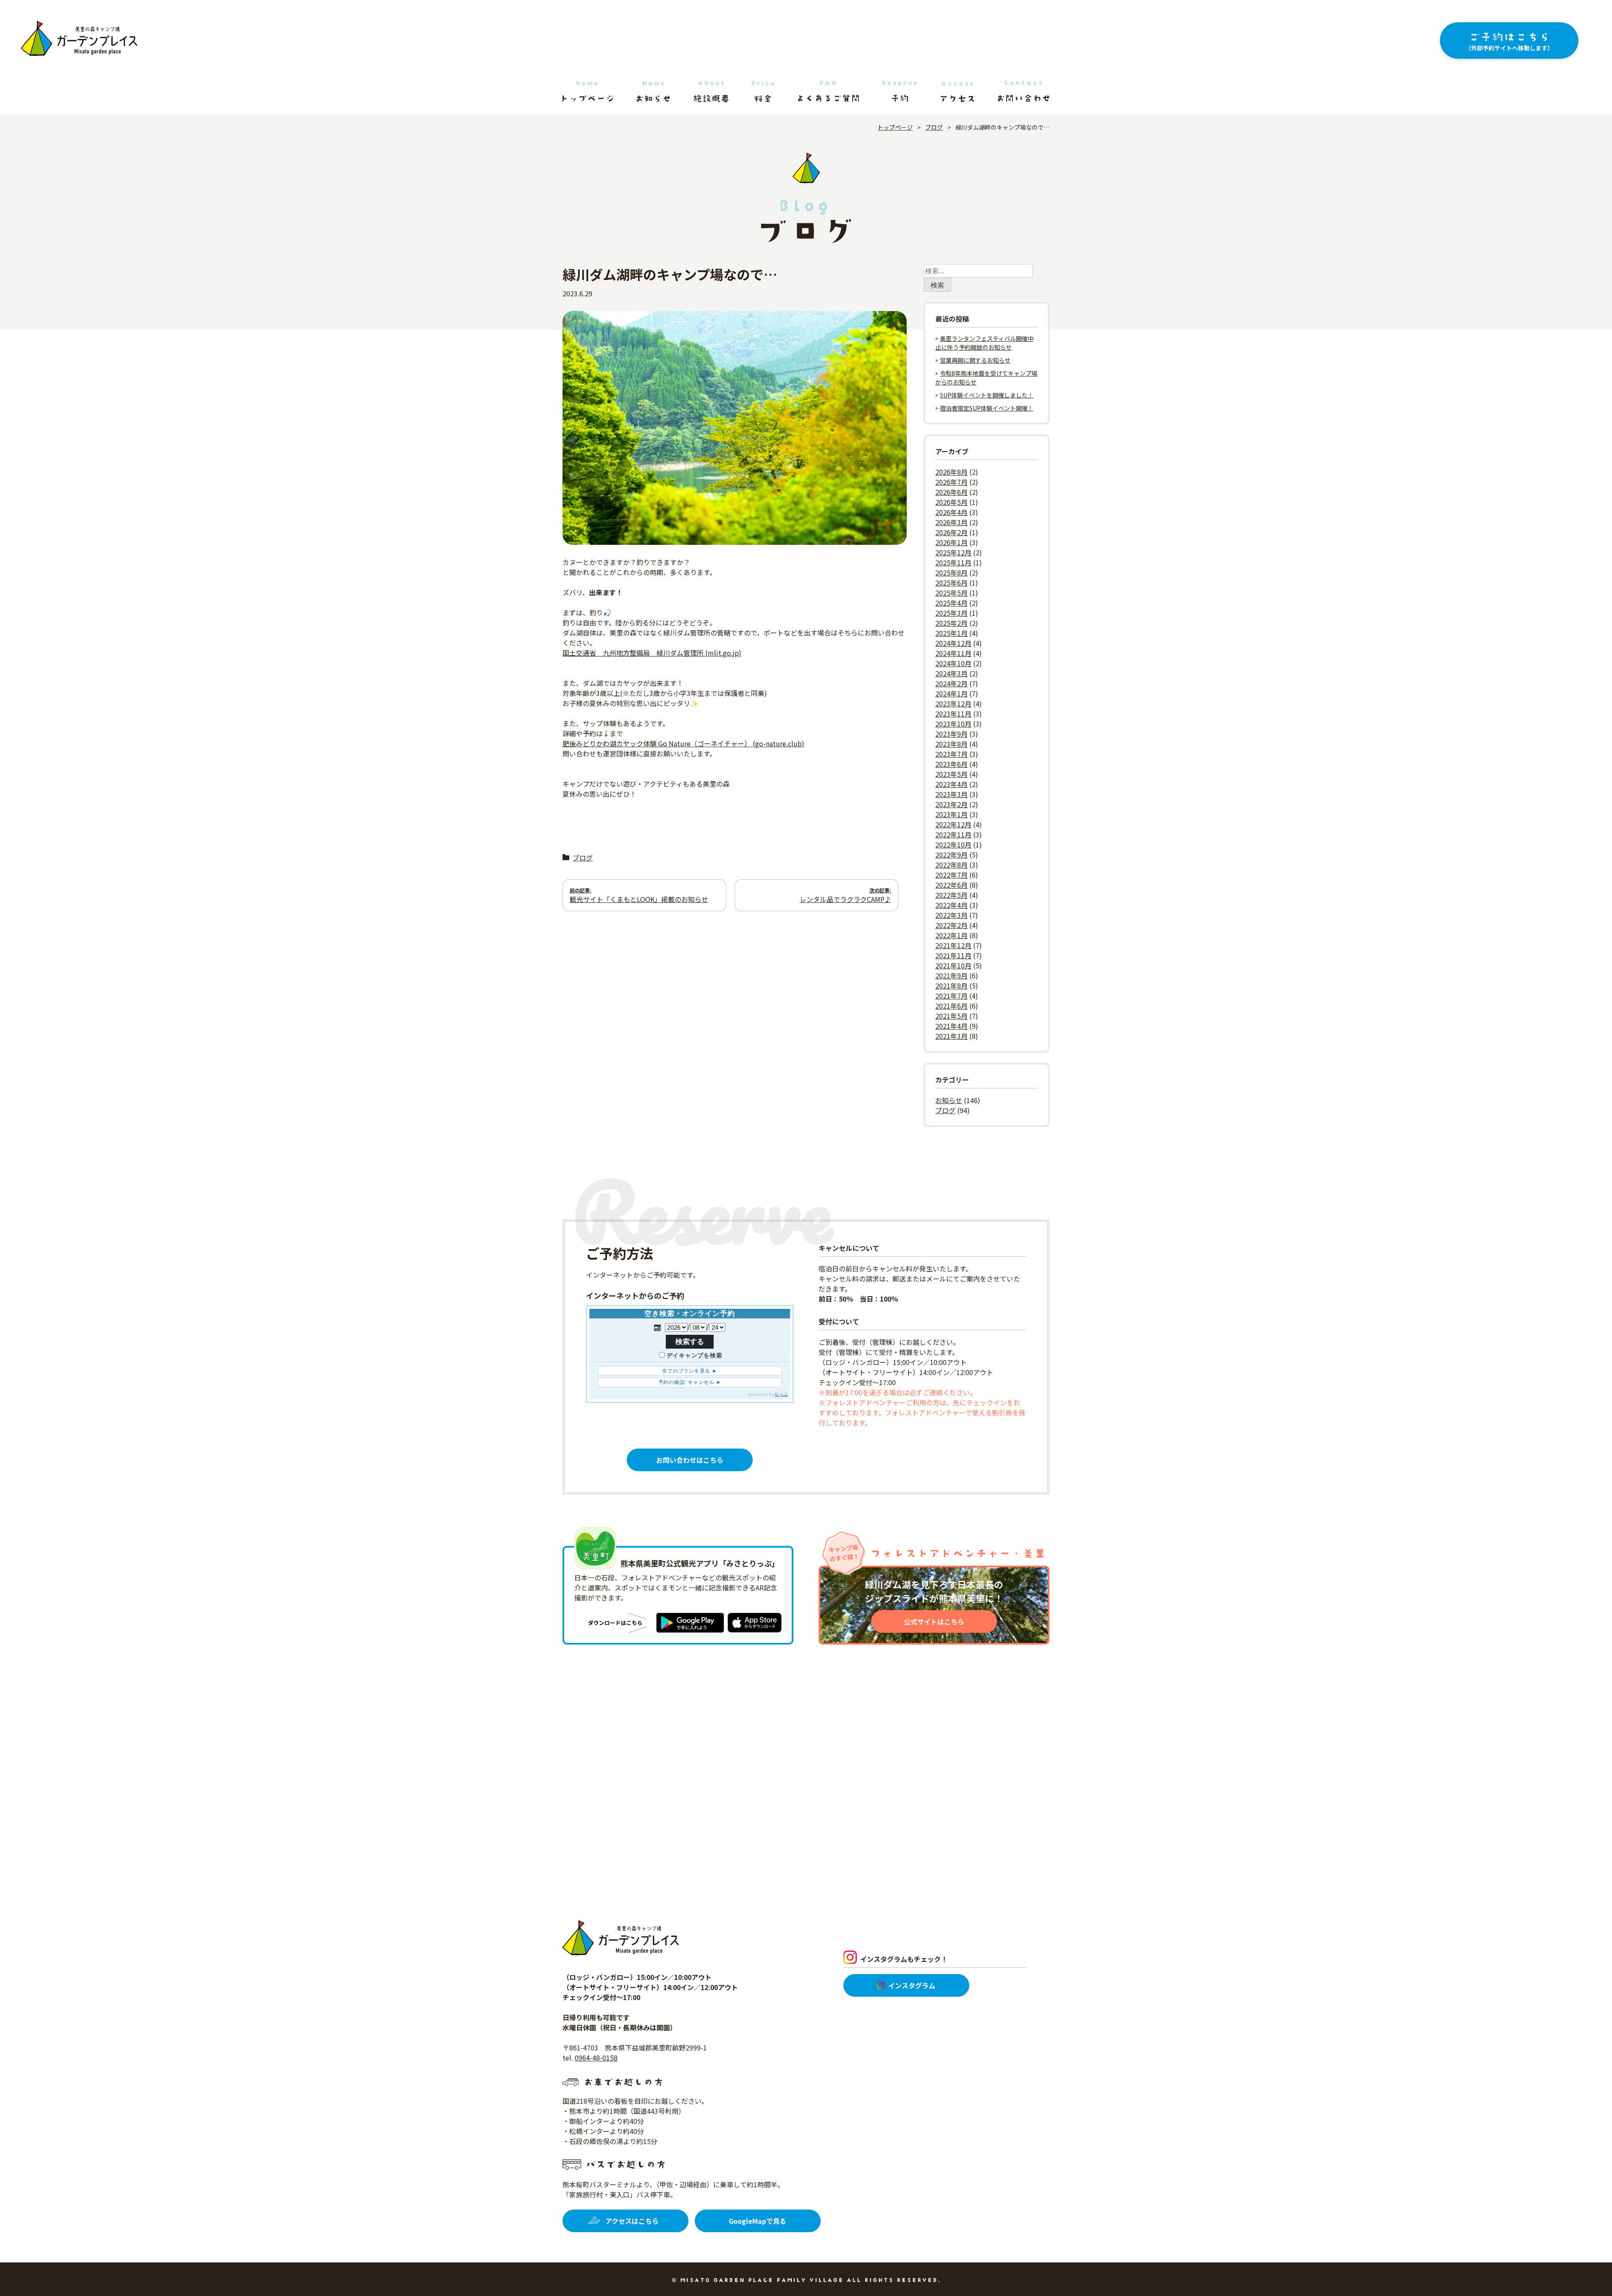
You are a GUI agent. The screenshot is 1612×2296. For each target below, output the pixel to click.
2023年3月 (951, 794)
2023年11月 (953, 714)
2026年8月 (951, 472)
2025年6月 (951, 583)
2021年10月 (953, 965)
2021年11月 (953, 955)
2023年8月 (951, 744)
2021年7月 (951, 996)
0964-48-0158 (596, 2058)
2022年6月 (951, 885)
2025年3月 (951, 613)
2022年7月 (951, 875)
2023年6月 (951, 764)
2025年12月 (953, 552)
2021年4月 (951, 1026)
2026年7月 (951, 482)
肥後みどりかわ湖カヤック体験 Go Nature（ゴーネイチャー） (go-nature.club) (683, 743)
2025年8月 (951, 573)
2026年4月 (951, 512)
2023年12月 (953, 703)
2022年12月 (953, 824)
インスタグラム (912, 1985)
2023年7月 (951, 754)
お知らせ (949, 1100)
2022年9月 (951, 855)
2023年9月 (951, 734)
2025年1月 (951, 633)
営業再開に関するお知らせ (975, 360)
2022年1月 (951, 935)
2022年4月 (951, 905)
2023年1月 (951, 814)
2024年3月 (951, 673)
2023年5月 (951, 774)
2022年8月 (951, 865)
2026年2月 (951, 532)
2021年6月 (951, 1006)
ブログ (583, 858)
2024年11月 (953, 653)
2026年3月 (951, 522)
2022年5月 (951, 895)
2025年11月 (953, 562)
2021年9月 (951, 975)
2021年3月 (951, 1036)
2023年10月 (953, 724)
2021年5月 (951, 1016)
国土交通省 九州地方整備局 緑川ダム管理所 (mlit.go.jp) (652, 653)
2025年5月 (951, 593)
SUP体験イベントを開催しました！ (987, 395)
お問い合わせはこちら (690, 1460)
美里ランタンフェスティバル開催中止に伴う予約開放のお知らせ (984, 343)
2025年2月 (951, 623)
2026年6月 (951, 492)
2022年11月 (953, 834)
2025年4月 (951, 603)
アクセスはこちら (632, 2221)
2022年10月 (953, 845)
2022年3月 (951, 915)
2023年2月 (951, 804)
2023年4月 (951, 784)
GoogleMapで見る (758, 2221)
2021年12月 (953, 945)
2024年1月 (951, 693)
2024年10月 (953, 663)
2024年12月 (953, 643)
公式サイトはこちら (934, 1621)
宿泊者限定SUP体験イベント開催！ (987, 408)
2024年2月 (951, 683)
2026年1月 (951, 542)
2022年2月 (951, 925)
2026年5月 (951, 502)
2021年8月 (951, 986)
